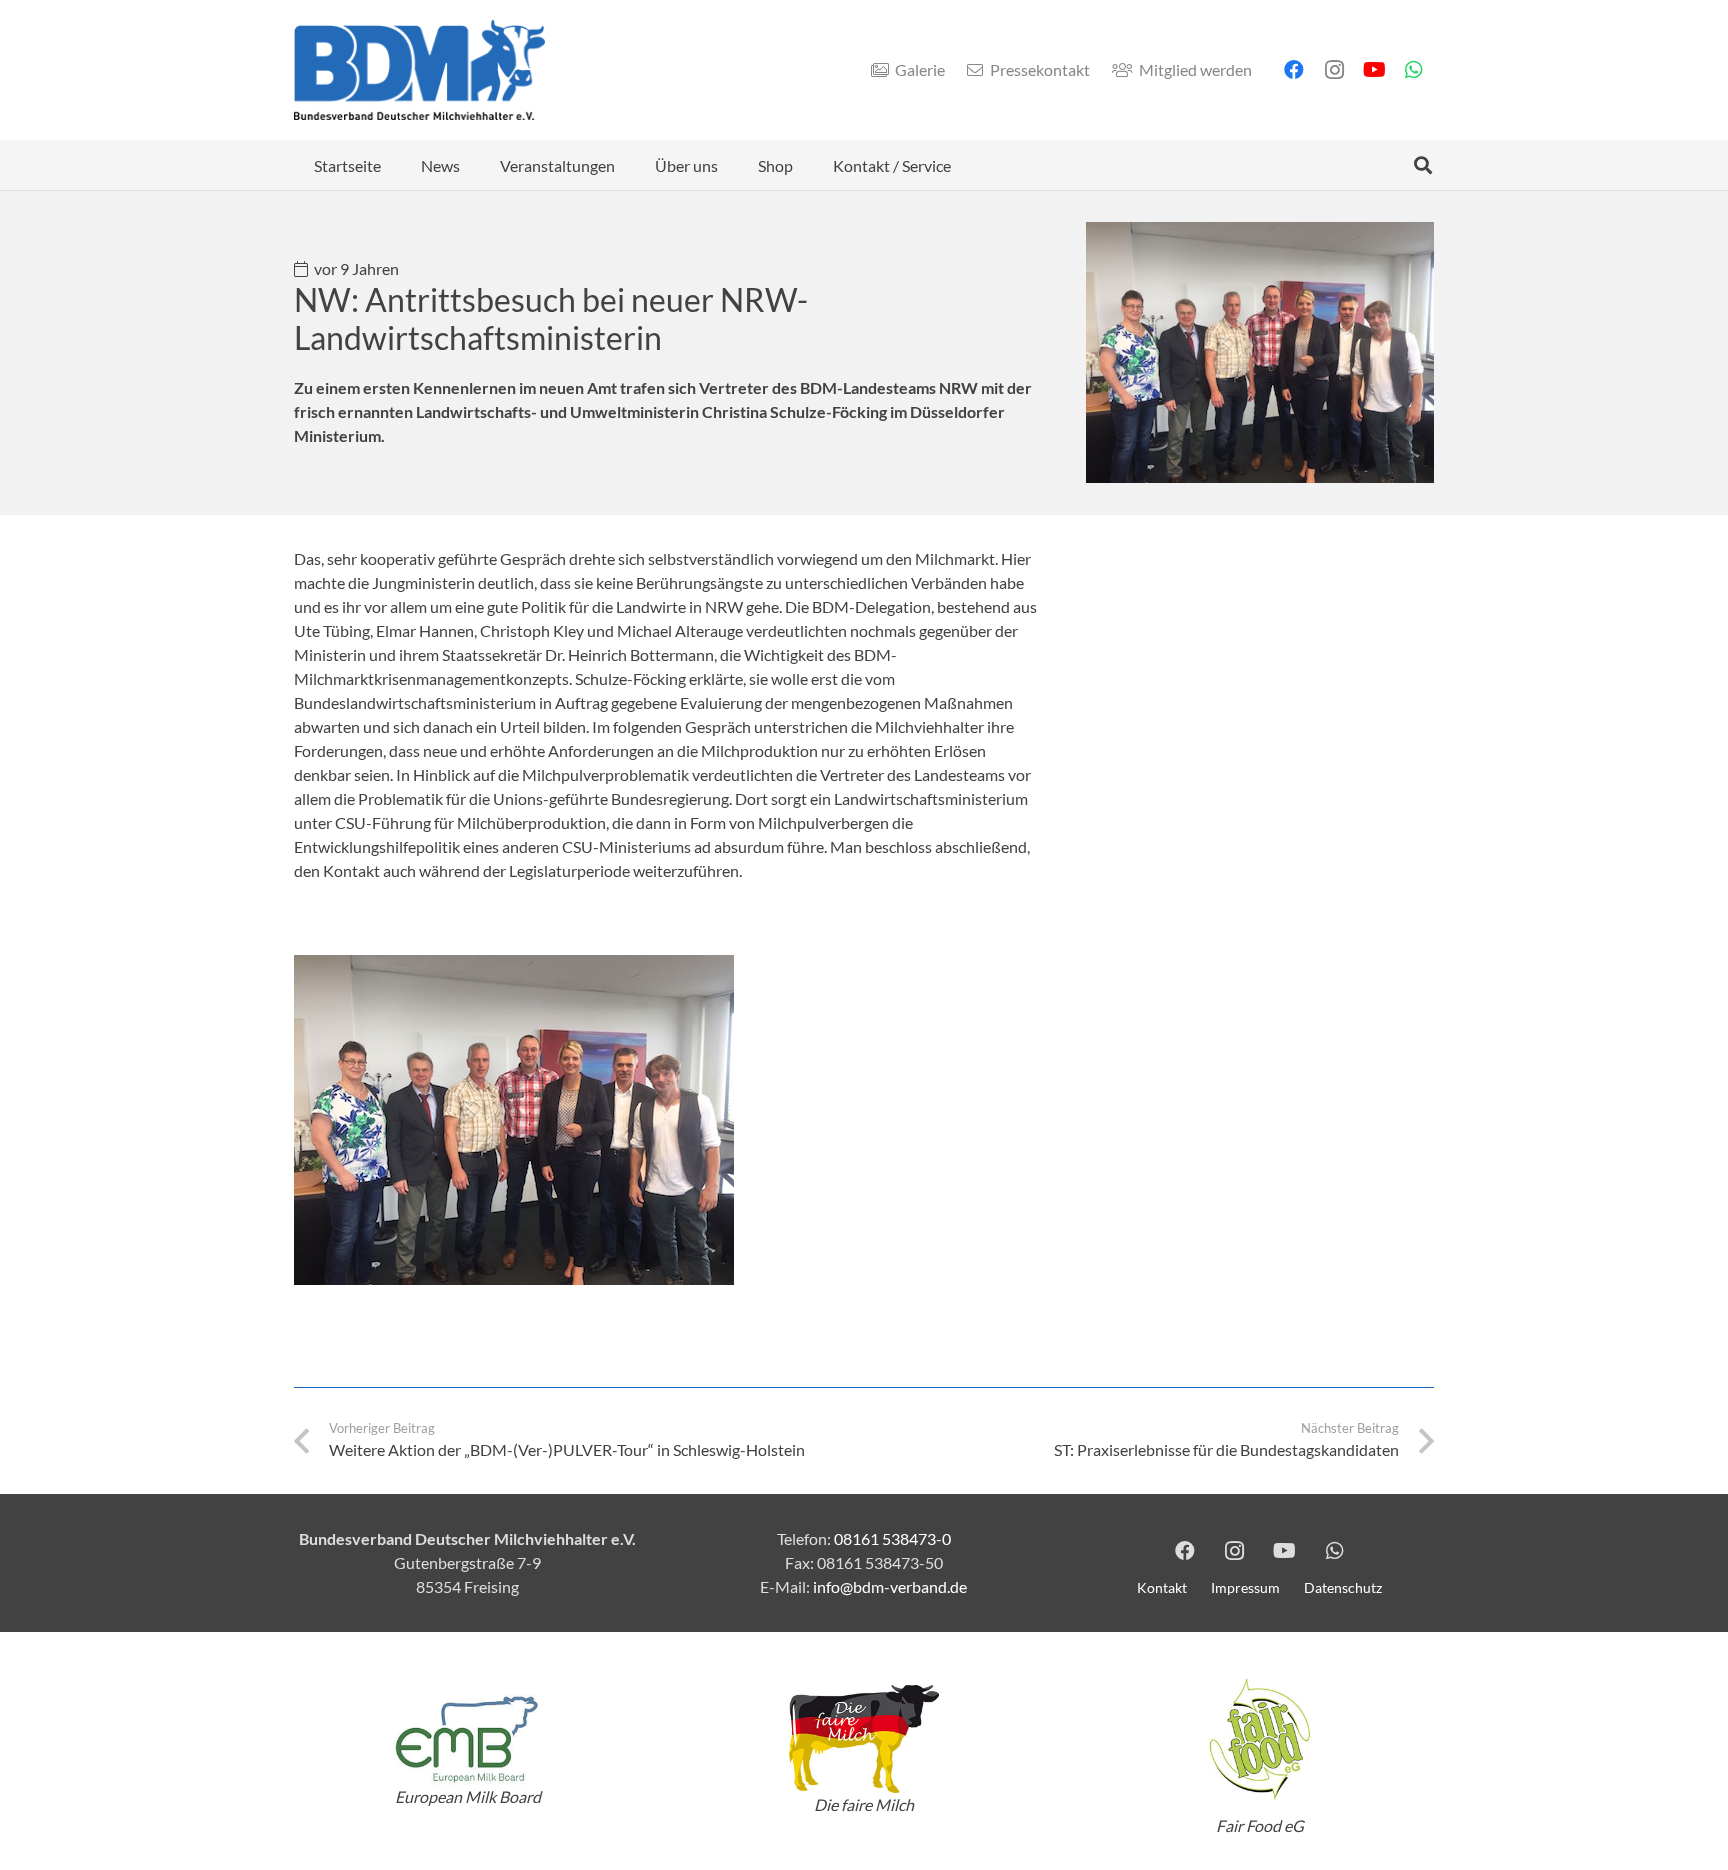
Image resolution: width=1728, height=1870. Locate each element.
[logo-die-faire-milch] (864, 1739)
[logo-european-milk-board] (468, 1739)
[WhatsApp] (1414, 70)
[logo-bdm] (419, 70)
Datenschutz (1343, 1587)
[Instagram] (1334, 70)
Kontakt (1162, 1587)
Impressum (1245, 1587)
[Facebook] (1294, 70)
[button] (474, 164)
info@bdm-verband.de (890, 1586)
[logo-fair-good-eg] (1260, 1739)
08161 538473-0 (892, 1538)
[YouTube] (1374, 70)
